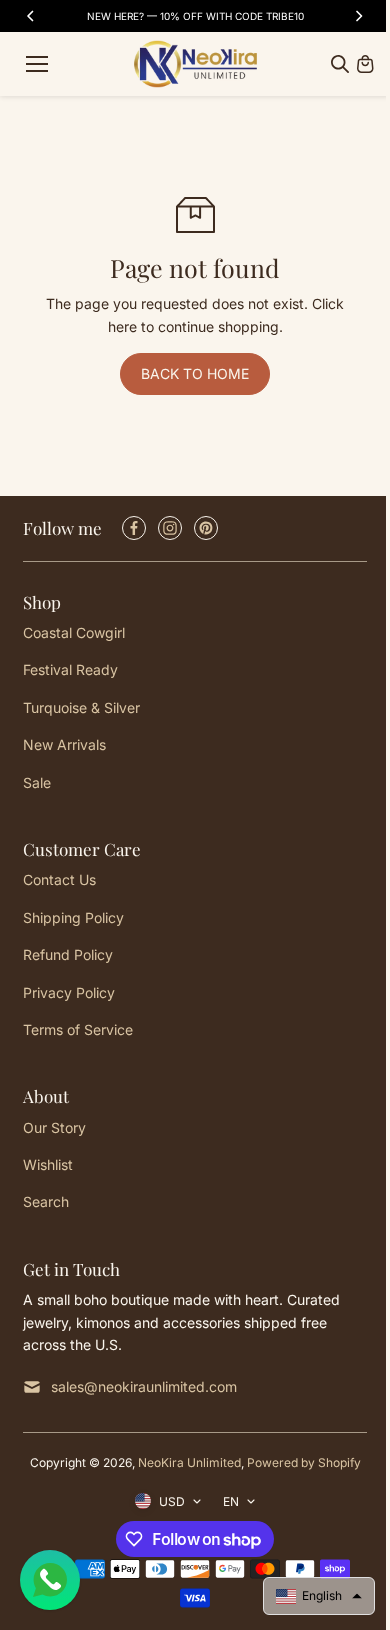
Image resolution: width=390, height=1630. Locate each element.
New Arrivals (64, 744)
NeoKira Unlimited (189, 1462)
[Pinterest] (206, 528)
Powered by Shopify (304, 1462)
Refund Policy (68, 954)
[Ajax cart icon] (365, 64)
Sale (37, 782)
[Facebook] (134, 528)
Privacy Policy (69, 992)
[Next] (358, 16)
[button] (319, 1596)
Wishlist (48, 1164)
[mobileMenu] (37, 64)
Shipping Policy (73, 917)
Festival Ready (70, 669)
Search (46, 1201)
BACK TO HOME (195, 373)
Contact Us (59, 879)
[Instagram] (170, 528)
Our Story (54, 1127)
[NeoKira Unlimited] (195, 64)
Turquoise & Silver (81, 707)
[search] (340, 64)
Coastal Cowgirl (74, 632)
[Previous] (32, 16)
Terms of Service (78, 1029)
